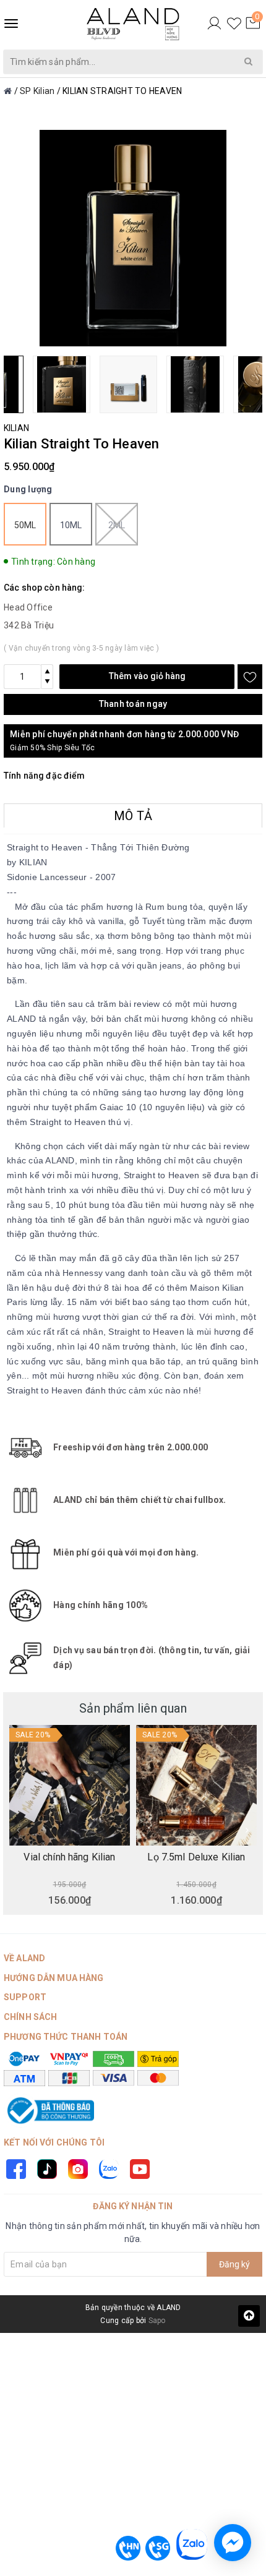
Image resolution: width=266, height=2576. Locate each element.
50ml (25, 525)
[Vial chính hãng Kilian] (70, 1785)
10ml (71, 525)
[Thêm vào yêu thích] (250, 677)
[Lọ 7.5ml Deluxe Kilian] (196, 1785)
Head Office (28, 607)
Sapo (157, 2321)
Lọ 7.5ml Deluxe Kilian (196, 1857)
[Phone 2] (158, 2548)
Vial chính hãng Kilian (69, 1857)
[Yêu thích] (234, 24)
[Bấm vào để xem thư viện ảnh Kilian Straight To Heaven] (133, 238)
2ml (117, 525)
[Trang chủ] (8, 91)
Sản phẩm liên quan (133, 1708)
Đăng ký (234, 2264)
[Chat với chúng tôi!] (233, 2543)
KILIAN (16, 428)
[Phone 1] (128, 2548)
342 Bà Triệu (29, 625)
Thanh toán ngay (133, 704)
